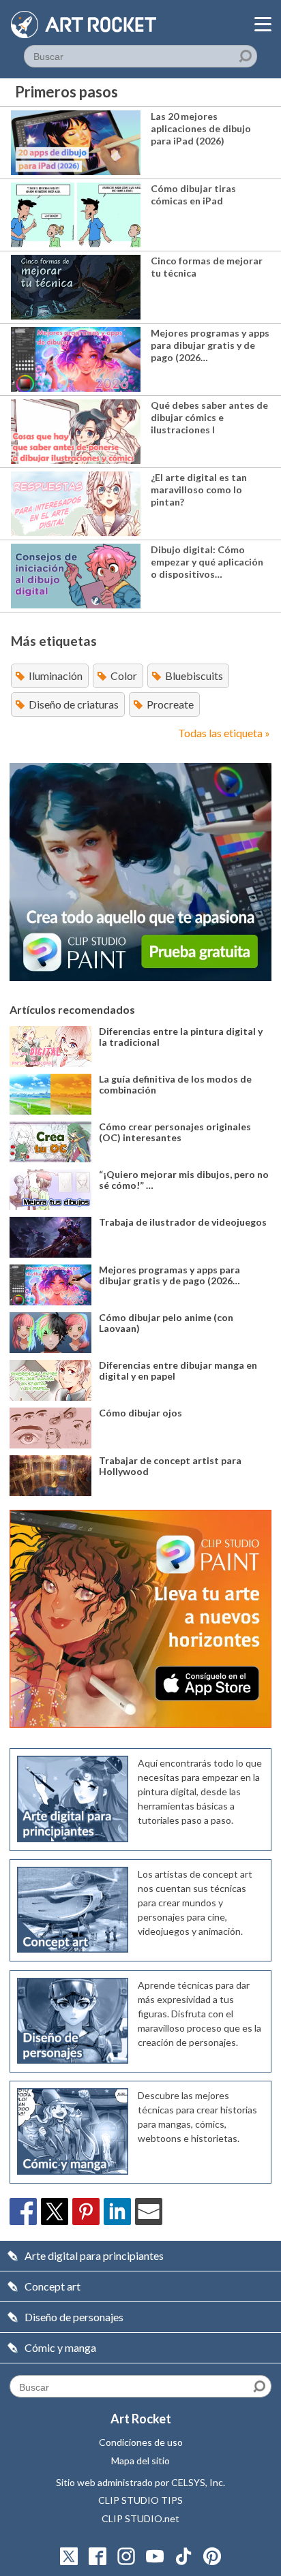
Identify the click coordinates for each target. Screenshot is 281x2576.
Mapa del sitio (140, 2461)
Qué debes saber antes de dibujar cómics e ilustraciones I (209, 417)
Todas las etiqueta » (224, 733)
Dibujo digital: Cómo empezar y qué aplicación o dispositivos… (207, 562)
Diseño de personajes (74, 2317)
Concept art (53, 2286)
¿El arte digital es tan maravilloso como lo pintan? (199, 490)
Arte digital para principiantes (94, 2255)
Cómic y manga (60, 2347)
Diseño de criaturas (74, 704)
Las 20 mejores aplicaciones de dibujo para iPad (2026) (201, 128)
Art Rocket (141, 2419)
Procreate (170, 704)
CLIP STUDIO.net (140, 2518)
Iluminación (56, 676)
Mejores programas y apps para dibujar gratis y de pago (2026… (210, 345)
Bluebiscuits (194, 676)
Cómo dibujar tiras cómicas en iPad (193, 195)
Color (124, 676)
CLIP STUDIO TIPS (140, 2500)
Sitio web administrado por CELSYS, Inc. (140, 2482)
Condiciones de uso (141, 2442)
